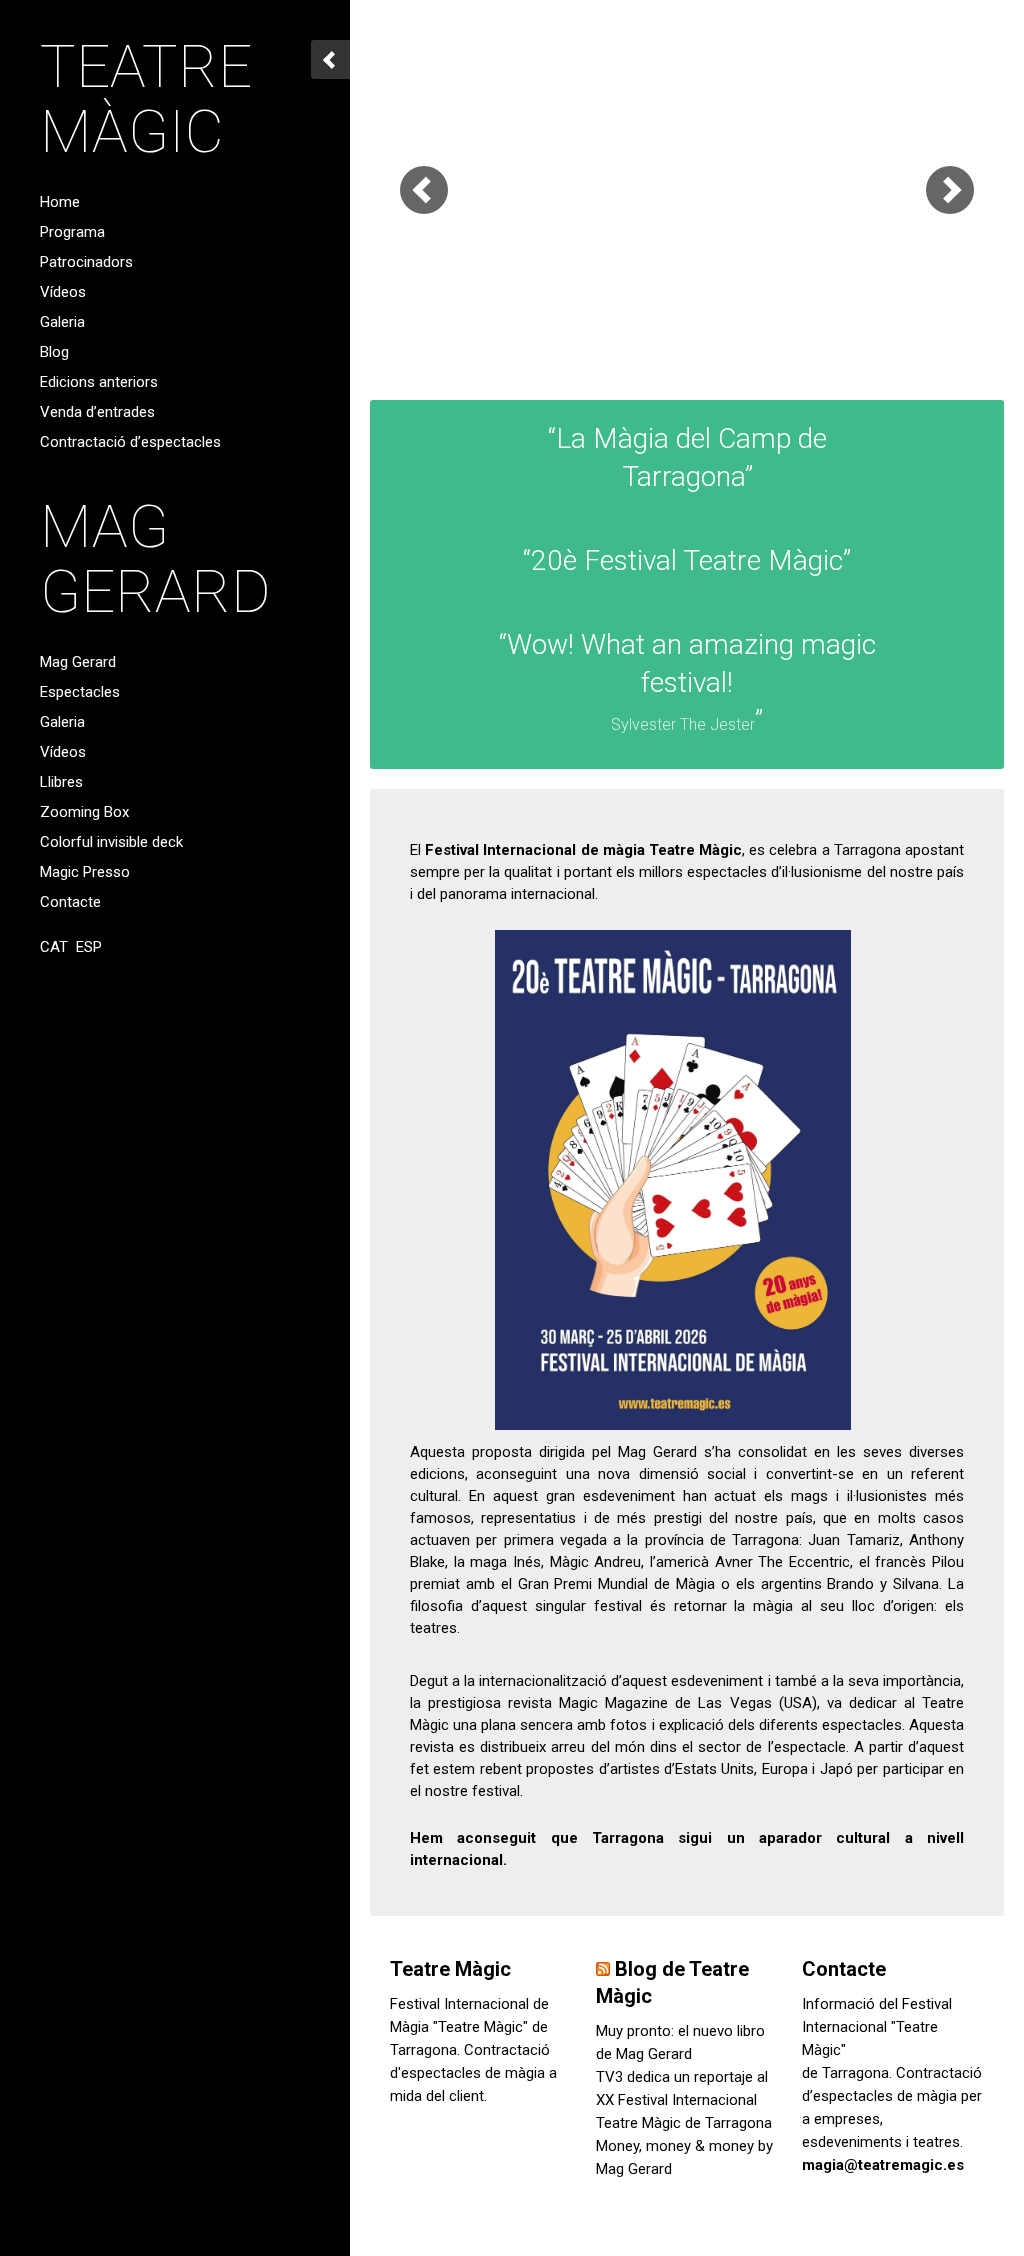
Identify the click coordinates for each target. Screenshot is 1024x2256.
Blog (54, 352)
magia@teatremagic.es (883, 2165)
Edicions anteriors (99, 382)
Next (950, 190)
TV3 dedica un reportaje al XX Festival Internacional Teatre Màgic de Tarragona (684, 2100)
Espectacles (80, 692)
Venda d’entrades (97, 412)
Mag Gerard (78, 662)
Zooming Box (84, 812)
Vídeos (63, 292)
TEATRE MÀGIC (146, 99)
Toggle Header (330, 59)
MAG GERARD (155, 559)
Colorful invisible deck (111, 842)
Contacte (70, 902)
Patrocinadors (86, 262)
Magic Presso (85, 872)
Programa (72, 232)
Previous (424, 190)
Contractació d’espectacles (130, 442)
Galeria (62, 322)
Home (60, 202)
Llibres (61, 782)
